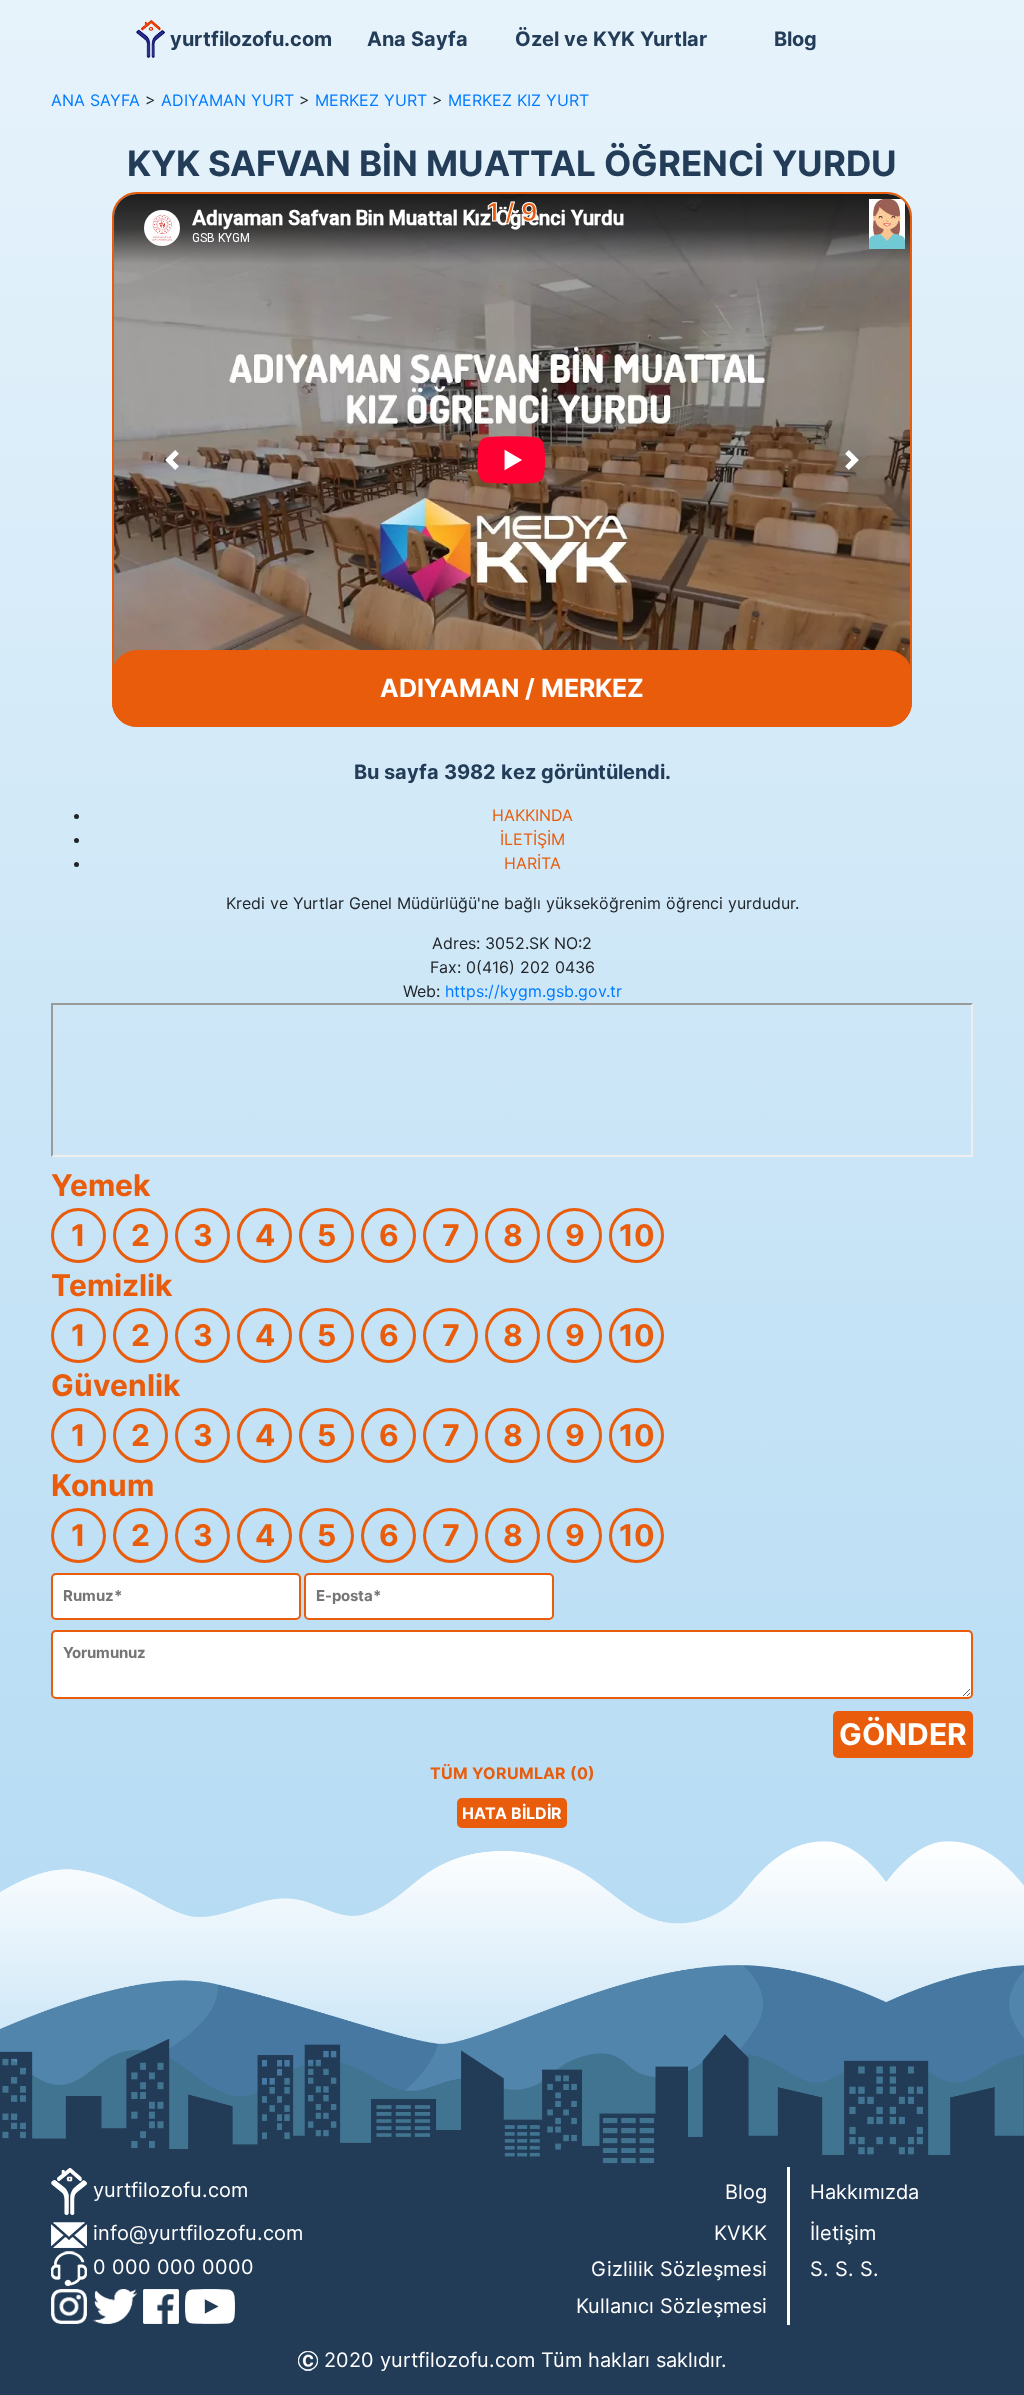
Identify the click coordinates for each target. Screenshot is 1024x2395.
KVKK (740, 2233)
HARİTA (532, 863)
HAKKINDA (532, 815)
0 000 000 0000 (173, 2267)
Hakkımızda (864, 2192)
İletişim (843, 2233)
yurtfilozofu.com (170, 2190)
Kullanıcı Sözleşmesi (671, 2306)
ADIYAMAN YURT (227, 100)
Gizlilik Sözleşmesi (679, 2269)
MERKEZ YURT (371, 100)
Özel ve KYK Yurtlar (607, 39)
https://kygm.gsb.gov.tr (533, 991)
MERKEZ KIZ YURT (518, 100)
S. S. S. (844, 2269)
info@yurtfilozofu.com (198, 2233)
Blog (795, 39)
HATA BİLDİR (512, 1813)
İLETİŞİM (532, 839)
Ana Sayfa (417, 39)
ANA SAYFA (95, 100)
